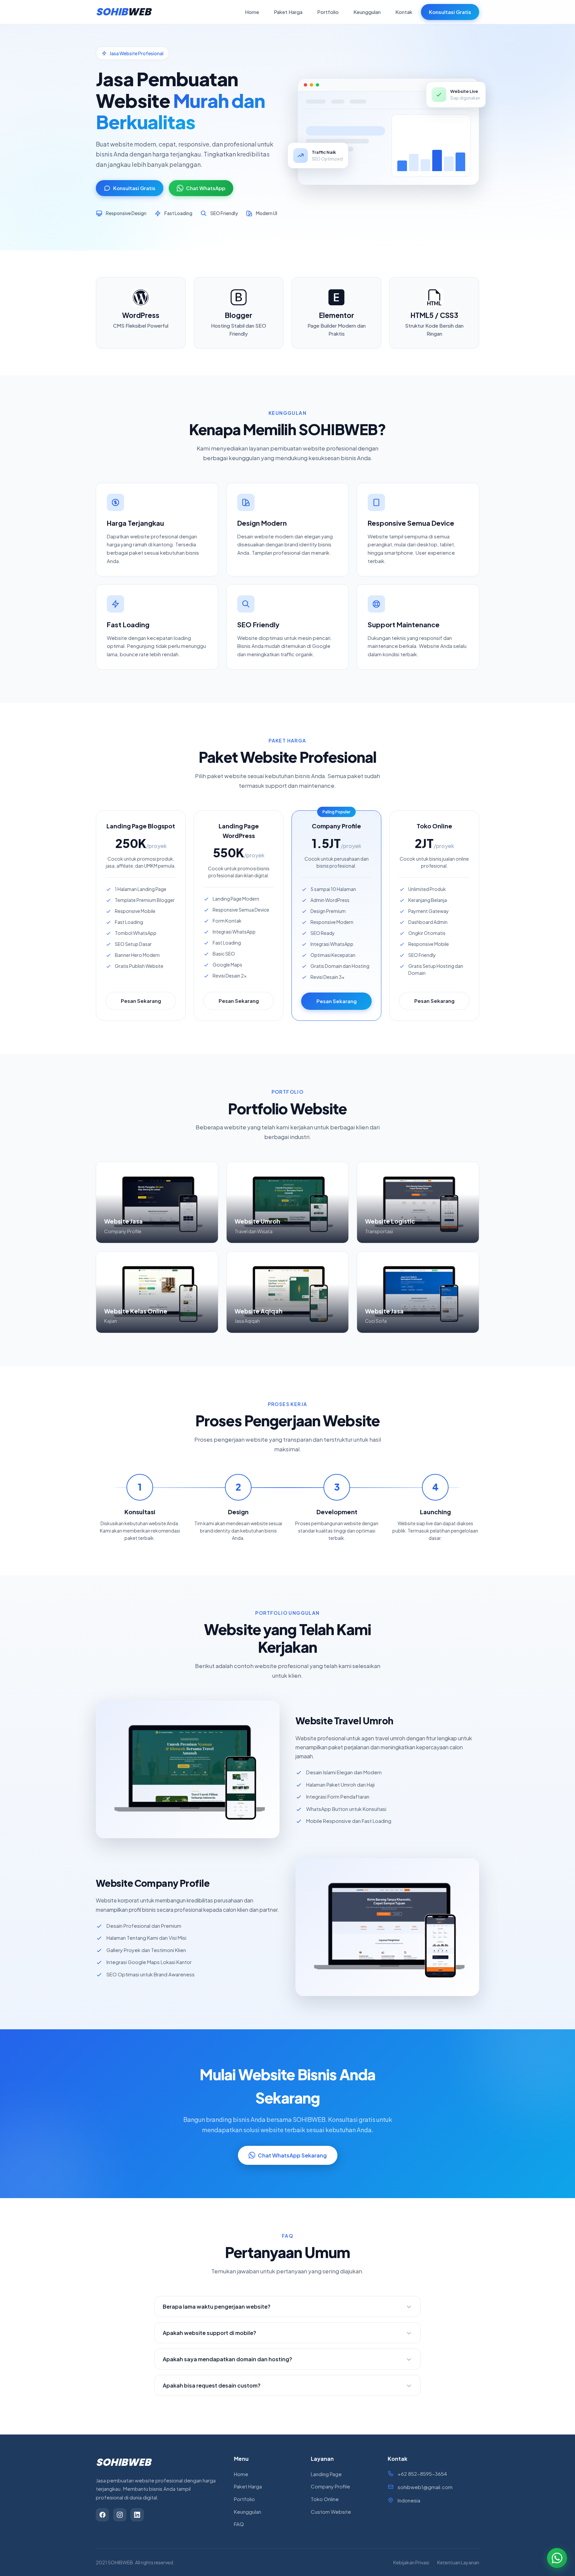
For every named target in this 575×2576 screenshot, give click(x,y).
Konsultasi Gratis (450, 12)
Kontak (404, 12)
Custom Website (331, 2512)
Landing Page (326, 2474)
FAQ (239, 2524)
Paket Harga (288, 12)
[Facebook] (102, 2515)
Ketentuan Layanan (458, 2562)
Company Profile (330, 2486)
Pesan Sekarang (141, 1001)
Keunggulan (367, 12)
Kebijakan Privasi (411, 2562)
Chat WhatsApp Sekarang (292, 2155)
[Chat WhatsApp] (557, 2558)
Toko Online (325, 2499)
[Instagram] (120, 2515)
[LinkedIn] (137, 2515)
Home (252, 12)
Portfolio (328, 12)
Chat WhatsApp (206, 188)
